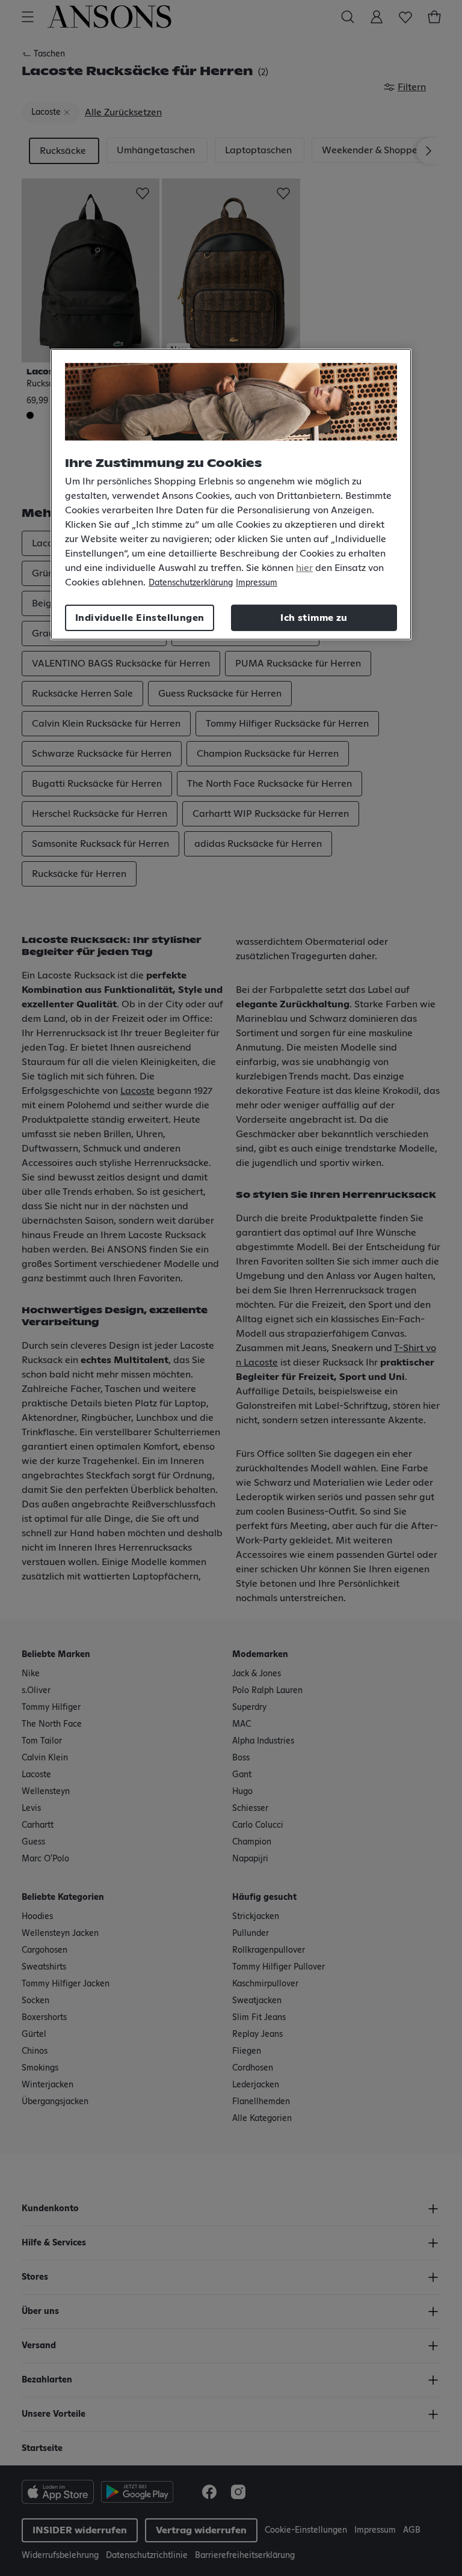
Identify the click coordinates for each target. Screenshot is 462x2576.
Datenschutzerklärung (191, 583)
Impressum (257, 583)
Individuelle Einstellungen (140, 618)
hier (304, 568)
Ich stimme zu (314, 618)
